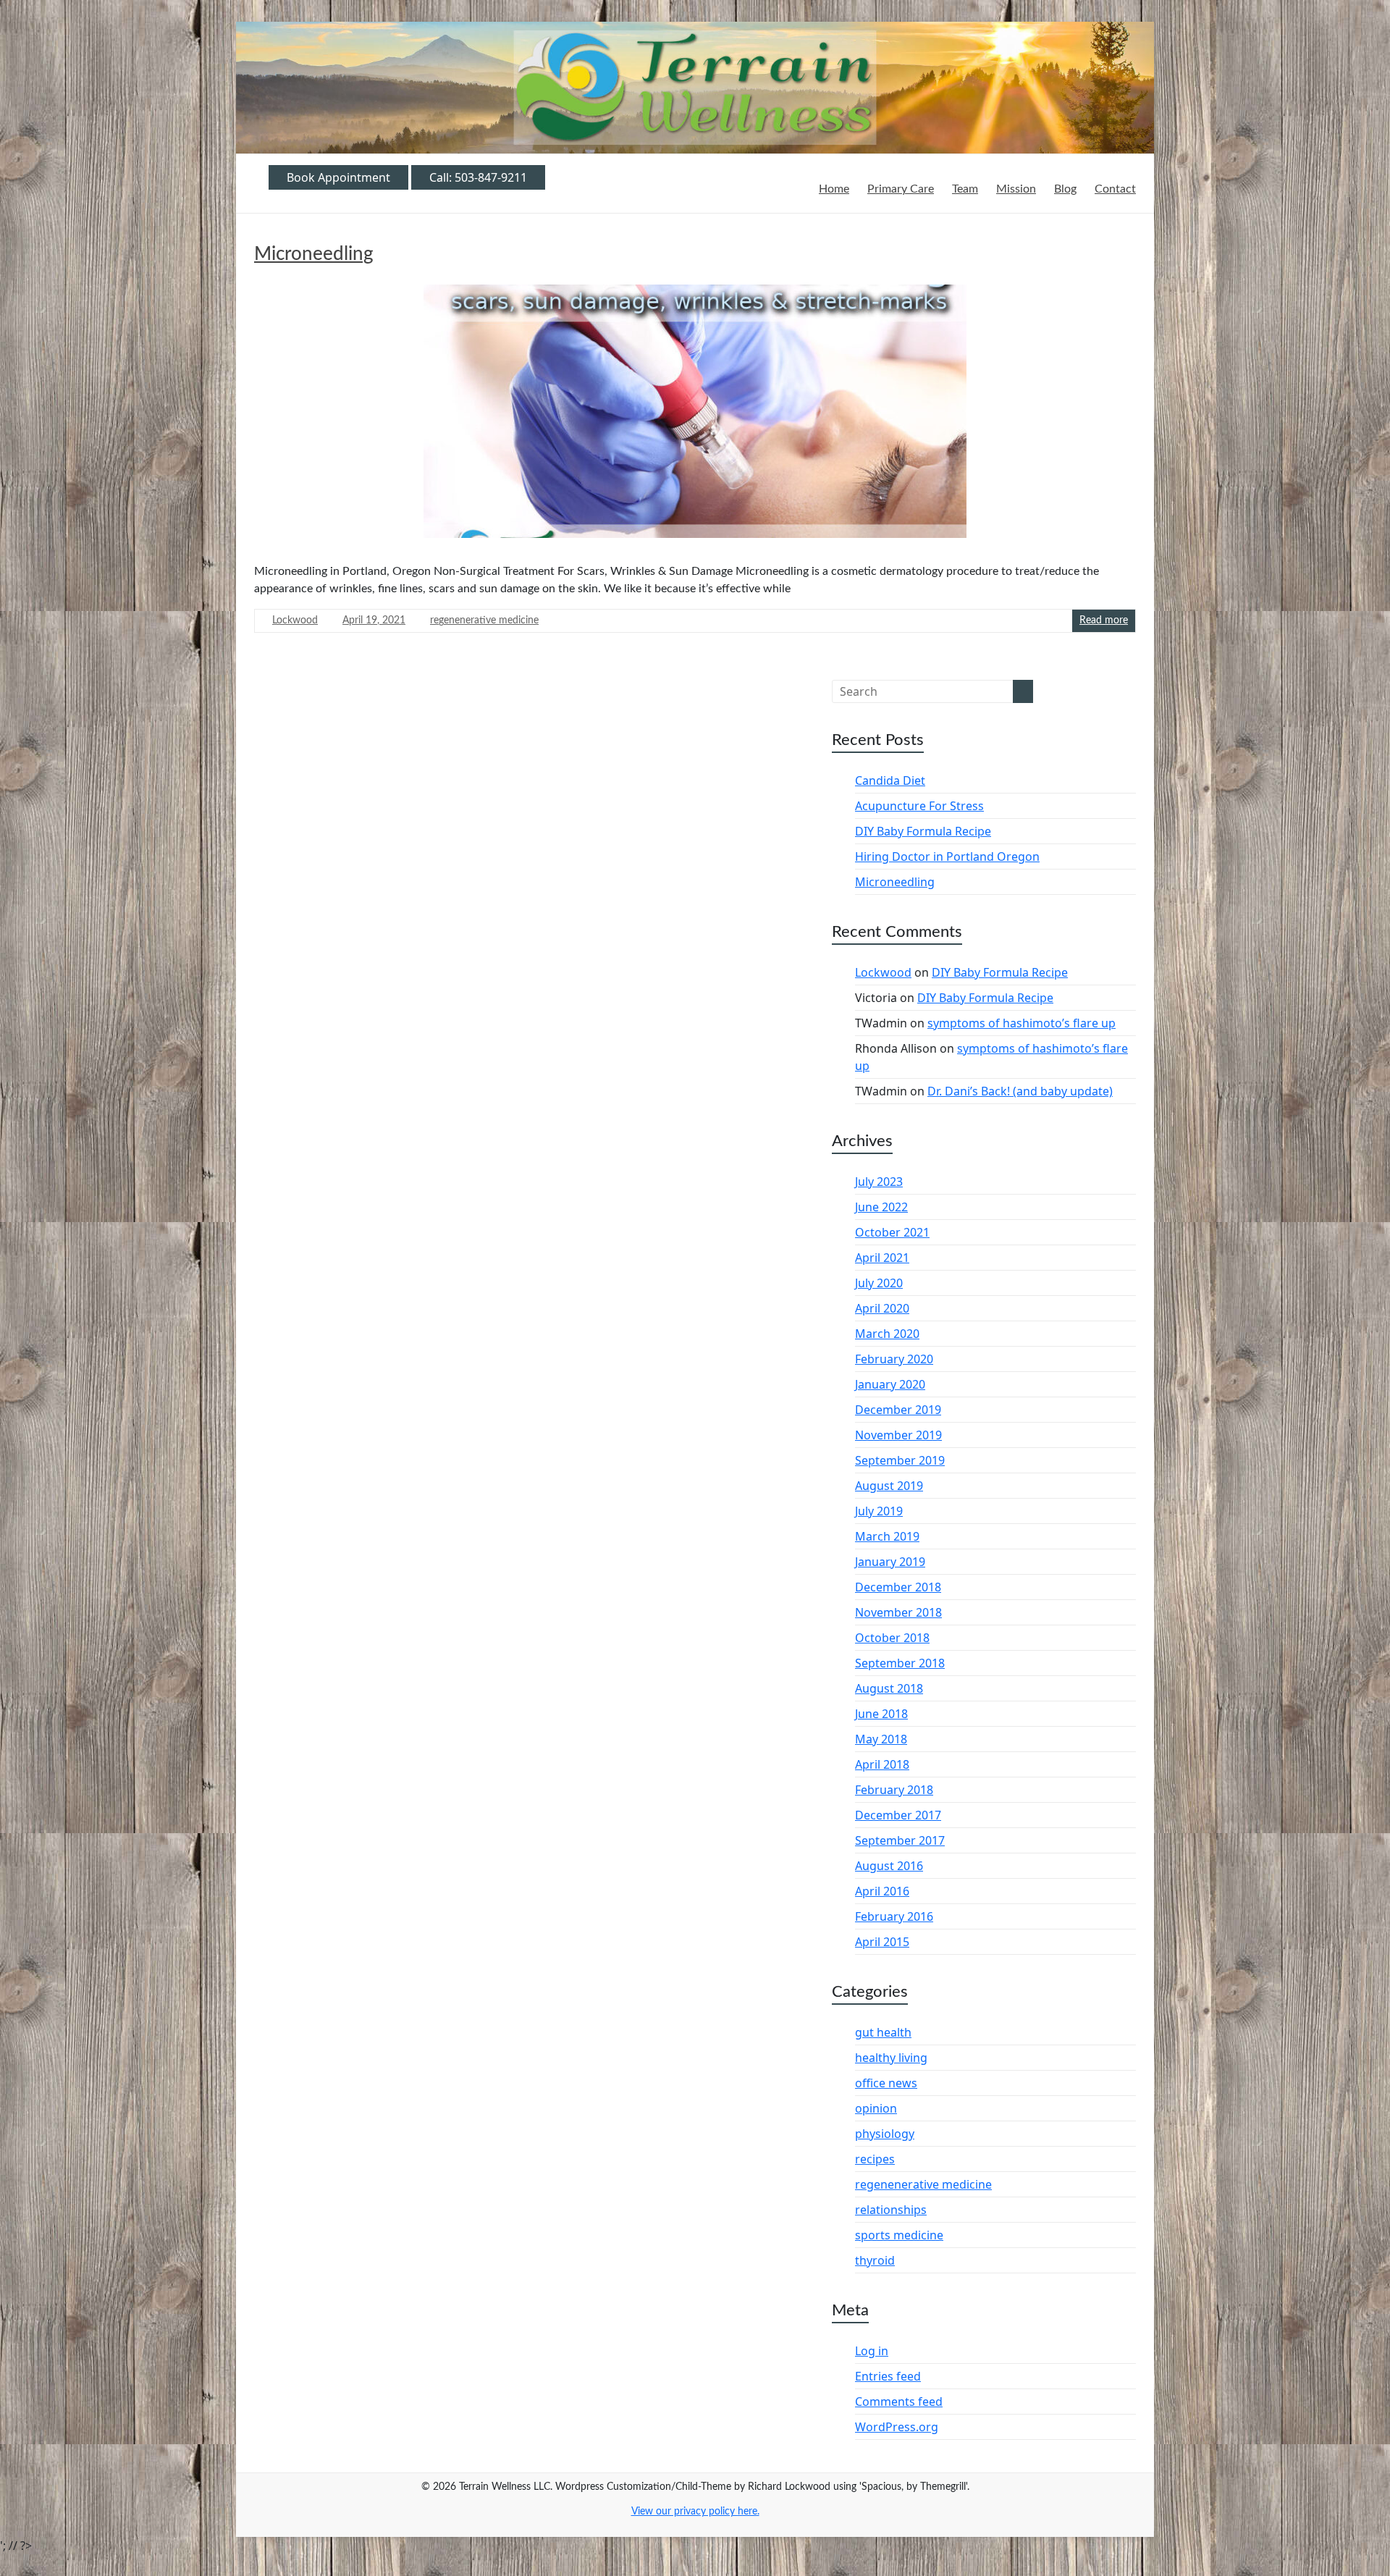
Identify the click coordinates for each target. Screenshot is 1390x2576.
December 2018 (898, 1587)
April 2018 (882, 1764)
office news (886, 2083)
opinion (876, 2108)
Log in (872, 2351)
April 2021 (882, 1258)
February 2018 (894, 1790)
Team (965, 189)
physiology (885, 2134)
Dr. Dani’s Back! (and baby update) (1020, 1091)
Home (834, 189)
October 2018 (892, 1638)
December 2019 (898, 1410)
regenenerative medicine (484, 620)
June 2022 (881, 1207)
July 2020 (879, 1283)
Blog (1065, 189)
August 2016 (889, 1866)
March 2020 (887, 1334)
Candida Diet (890, 780)
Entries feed (888, 2376)
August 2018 (889, 1688)
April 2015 (882, 1942)
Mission (1016, 189)
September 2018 (900, 1663)
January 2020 (890, 1384)
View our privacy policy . (695, 2512)
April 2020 (882, 1308)
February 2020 (894, 1359)
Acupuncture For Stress (919, 806)
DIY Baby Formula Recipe (923, 831)
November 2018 (898, 1612)
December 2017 (898, 1815)
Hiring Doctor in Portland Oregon (947, 856)
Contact (1115, 189)
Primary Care (901, 189)
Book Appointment (338, 177)
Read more (1104, 620)
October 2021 (892, 1232)
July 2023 (879, 1182)
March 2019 (887, 1536)
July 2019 (879, 1511)
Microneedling (314, 254)
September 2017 (900, 1840)
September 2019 (900, 1460)
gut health (883, 2032)
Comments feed (899, 2402)
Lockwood (295, 620)
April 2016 (882, 1891)
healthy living (891, 2058)
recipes (875, 2159)
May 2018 (881, 1739)
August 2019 (889, 1486)
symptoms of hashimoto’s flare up (1022, 1023)
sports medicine (899, 2235)
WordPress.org (897, 2427)
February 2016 (894, 1916)
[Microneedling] (695, 417)
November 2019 (898, 1435)
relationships (891, 2210)
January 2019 (890, 1562)
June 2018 (881, 1714)
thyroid (875, 2260)
